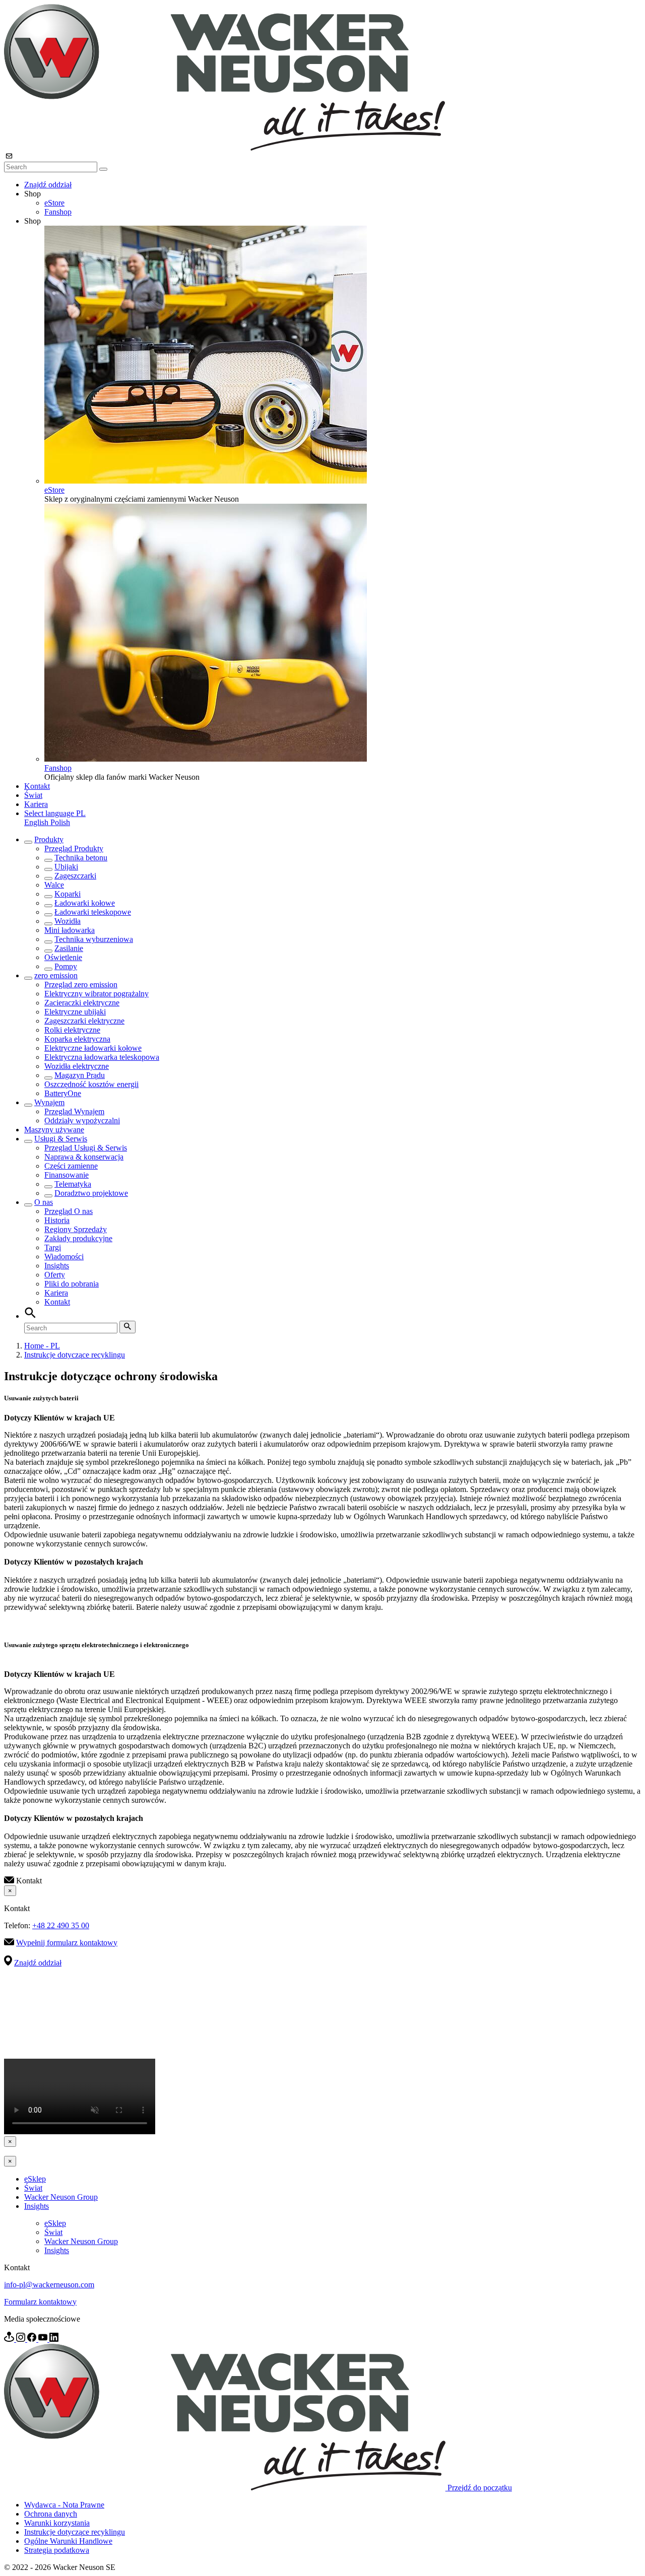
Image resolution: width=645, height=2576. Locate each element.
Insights (57, 1266)
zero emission (56, 975)
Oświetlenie (63, 957)
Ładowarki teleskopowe (93, 912)
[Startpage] (224, 148)
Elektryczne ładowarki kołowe (93, 1048)
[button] (55, 813)
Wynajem (49, 1102)
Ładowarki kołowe (85, 903)
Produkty (49, 839)
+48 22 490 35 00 (61, 1925)
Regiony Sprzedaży (76, 1229)
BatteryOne (63, 1093)
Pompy (66, 966)
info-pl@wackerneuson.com (49, 2285)
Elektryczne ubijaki (75, 1012)
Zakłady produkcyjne (78, 1238)
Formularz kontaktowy (40, 2302)
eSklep (35, 2179)
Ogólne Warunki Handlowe (68, 2541)
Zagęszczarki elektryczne (84, 1021)
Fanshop (58, 212)
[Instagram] (22, 2339)
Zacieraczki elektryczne (82, 1003)
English (37, 822)
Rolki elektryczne (72, 1030)
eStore (54, 203)
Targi (53, 1247)
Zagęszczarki (75, 876)
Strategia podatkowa (57, 2550)
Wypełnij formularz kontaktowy (67, 1943)
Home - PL (42, 1346)
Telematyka (73, 1184)
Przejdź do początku (480, 2488)
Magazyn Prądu (80, 1075)
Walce (54, 885)
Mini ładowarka (70, 930)
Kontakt (37, 786)
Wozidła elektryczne (77, 1066)
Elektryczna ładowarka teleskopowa (102, 1057)
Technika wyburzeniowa (94, 939)
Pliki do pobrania (72, 1284)
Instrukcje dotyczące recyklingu (75, 1355)
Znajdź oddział (48, 185)
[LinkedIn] (54, 2339)
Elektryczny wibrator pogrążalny (96, 994)
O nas (44, 1202)
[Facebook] (33, 2339)
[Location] (10, 2339)
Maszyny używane (54, 1130)
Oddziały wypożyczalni (82, 1121)
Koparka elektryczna (77, 1039)
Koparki (68, 894)
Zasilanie (69, 948)
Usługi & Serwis (61, 1139)
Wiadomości (64, 1257)
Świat (33, 795)
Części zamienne (71, 1166)
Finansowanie (67, 1175)
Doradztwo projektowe (91, 1193)
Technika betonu (81, 858)
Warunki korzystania (57, 2523)
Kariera (36, 804)
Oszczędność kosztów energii (91, 1084)
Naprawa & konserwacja (84, 1157)
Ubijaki (66, 867)
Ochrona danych (51, 2514)
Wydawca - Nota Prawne (64, 2505)
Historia (57, 1220)
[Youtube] (44, 2339)
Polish (60, 822)
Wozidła (68, 921)
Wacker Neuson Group (61, 2197)
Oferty (55, 1275)
